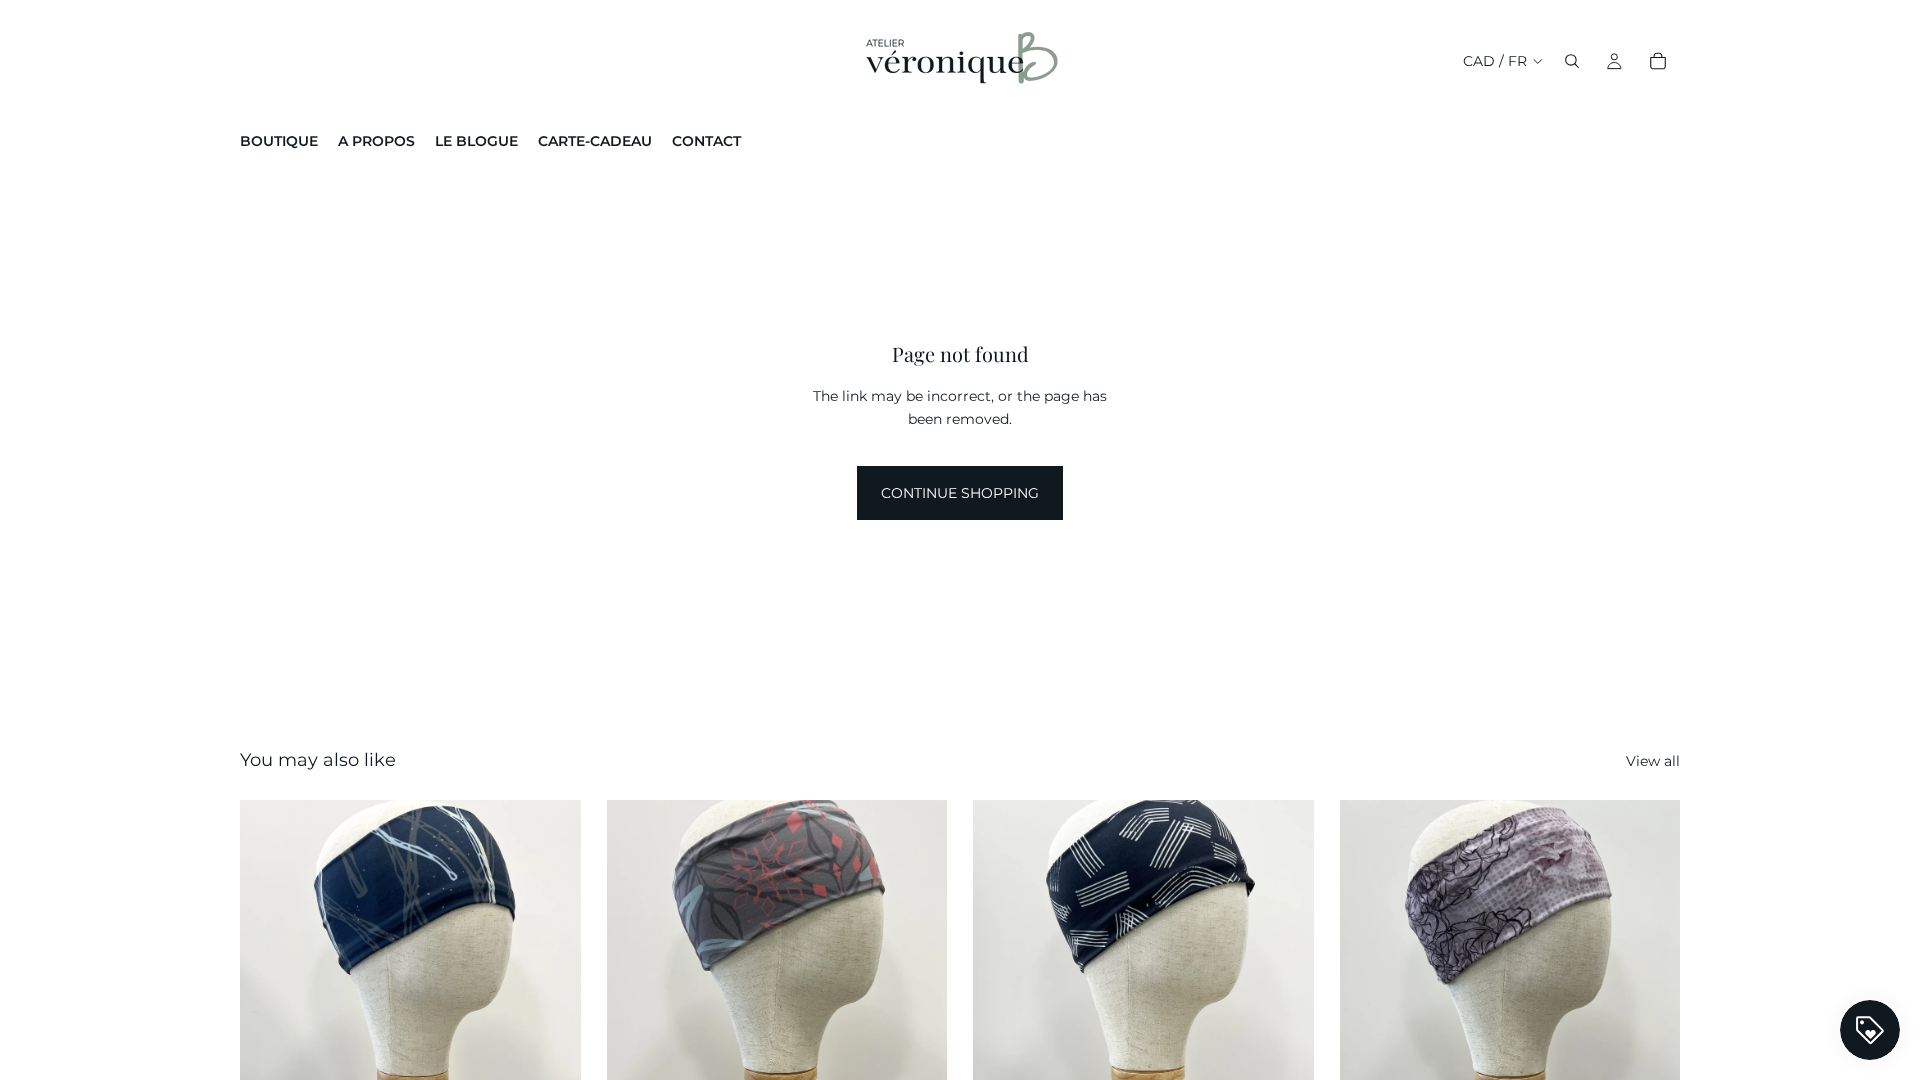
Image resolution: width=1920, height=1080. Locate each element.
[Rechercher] (1572, 61)
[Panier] (1658, 61)
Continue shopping (960, 493)
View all (1653, 761)
